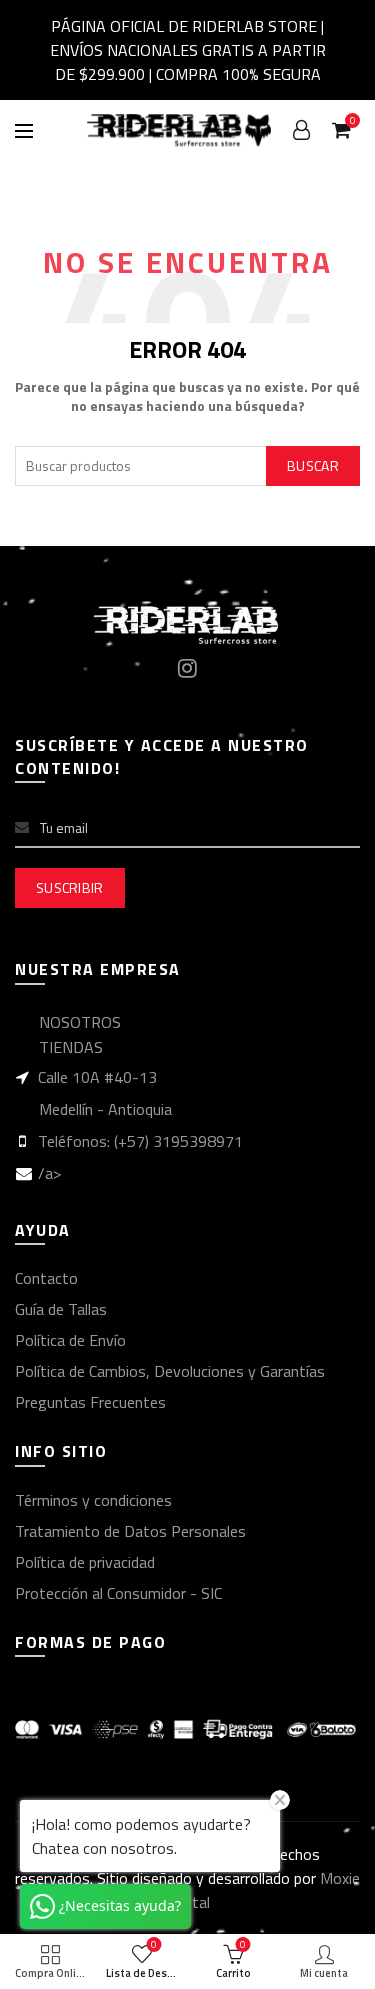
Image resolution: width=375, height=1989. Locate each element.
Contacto (46, 1278)
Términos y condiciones (93, 1500)
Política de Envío (70, 1340)
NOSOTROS (80, 1022)
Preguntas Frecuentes (90, 1402)
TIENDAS (71, 1047)
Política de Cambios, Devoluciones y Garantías (170, 1371)
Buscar (313, 465)
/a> (49, 1173)
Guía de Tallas (61, 1309)
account (301, 130)
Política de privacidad (85, 1562)
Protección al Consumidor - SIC (118, 1593)
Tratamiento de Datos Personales (130, 1531)
